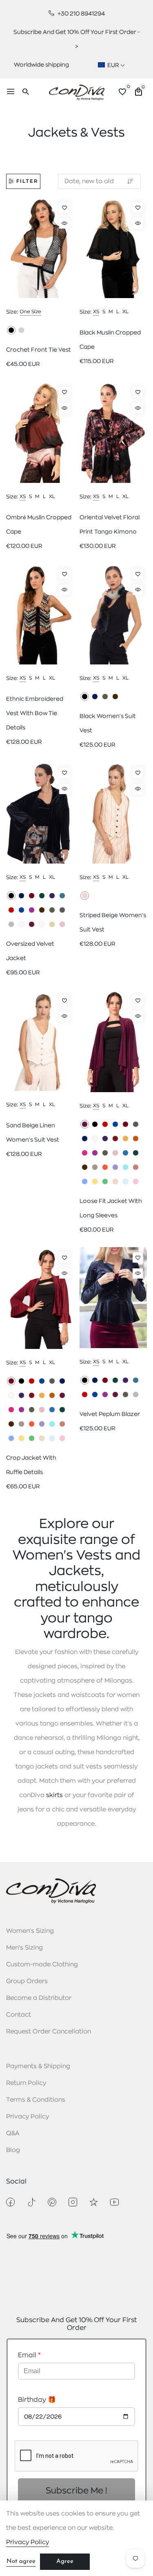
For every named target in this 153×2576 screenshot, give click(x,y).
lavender (85, 1181)
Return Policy (26, 2083)
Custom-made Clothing (42, 1965)
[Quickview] (64, 223)
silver (21, 330)
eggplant (85, 1124)
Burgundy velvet (32, 896)
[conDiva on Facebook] (10, 2202)
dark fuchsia (95, 1153)
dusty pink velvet (62, 924)
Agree (65, 2561)
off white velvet (42, 924)
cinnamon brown (115, 697)
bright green (105, 1181)
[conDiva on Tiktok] (31, 2202)
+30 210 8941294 (81, 13)
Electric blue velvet (21, 910)
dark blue (95, 697)
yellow (95, 1181)
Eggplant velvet (32, 924)
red (105, 1124)
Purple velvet (52, 896)
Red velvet (11, 910)
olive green (105, 697)
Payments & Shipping (38, 2066)
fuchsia (85, 1153)
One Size (30, 312)
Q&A (13, 2133)
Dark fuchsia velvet (105, 1395)
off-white (95, 1139)
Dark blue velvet (21, 896)
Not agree (21, 2561)
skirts (54, 1795)
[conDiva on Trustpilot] (94, 2202)
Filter (27, 181)
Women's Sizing (30, 1931)
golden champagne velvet (52, 924)
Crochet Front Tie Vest (39, 350)
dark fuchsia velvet (32, 910)
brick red (115, 1139)
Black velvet (11, 896)
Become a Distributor (39, 1998)
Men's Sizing (24, 1948)
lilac (115, 1167)
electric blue (115, 1124)
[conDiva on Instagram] (73, 2202)
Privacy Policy (28, 2117)
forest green (136, 1153)
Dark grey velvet (62, 910)
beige (85, 896)
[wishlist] (122, 93)
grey (136, 1124)
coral (105, 1167)
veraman (125, 1167)
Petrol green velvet (62, 896)
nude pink (115, 1153)
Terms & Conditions (36, 2100)
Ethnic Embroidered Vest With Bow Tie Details (35, 713)
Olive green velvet (52, 910)
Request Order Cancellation (49, 2032)
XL (125, 312)
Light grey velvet (11, 924)
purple (105, 1139)
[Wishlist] (64, 208)
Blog (13, 2150)
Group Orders (27, 1981)
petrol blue (125, 1153)
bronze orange (136, 1139)
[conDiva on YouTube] (114, 2202)
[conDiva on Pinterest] (52, 2202)
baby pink (136, 1181)
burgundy (125, 1124)
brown (85, 1167)
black (11, 330)
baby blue (125, 1181)
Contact (19, 2015)
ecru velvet (21, 924)
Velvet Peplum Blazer (110, 1414)
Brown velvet (42, 910)
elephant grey (95, 1167)
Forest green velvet (42, 896)
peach (136, 1167)
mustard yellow (125, 1139)
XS (96, 312)
